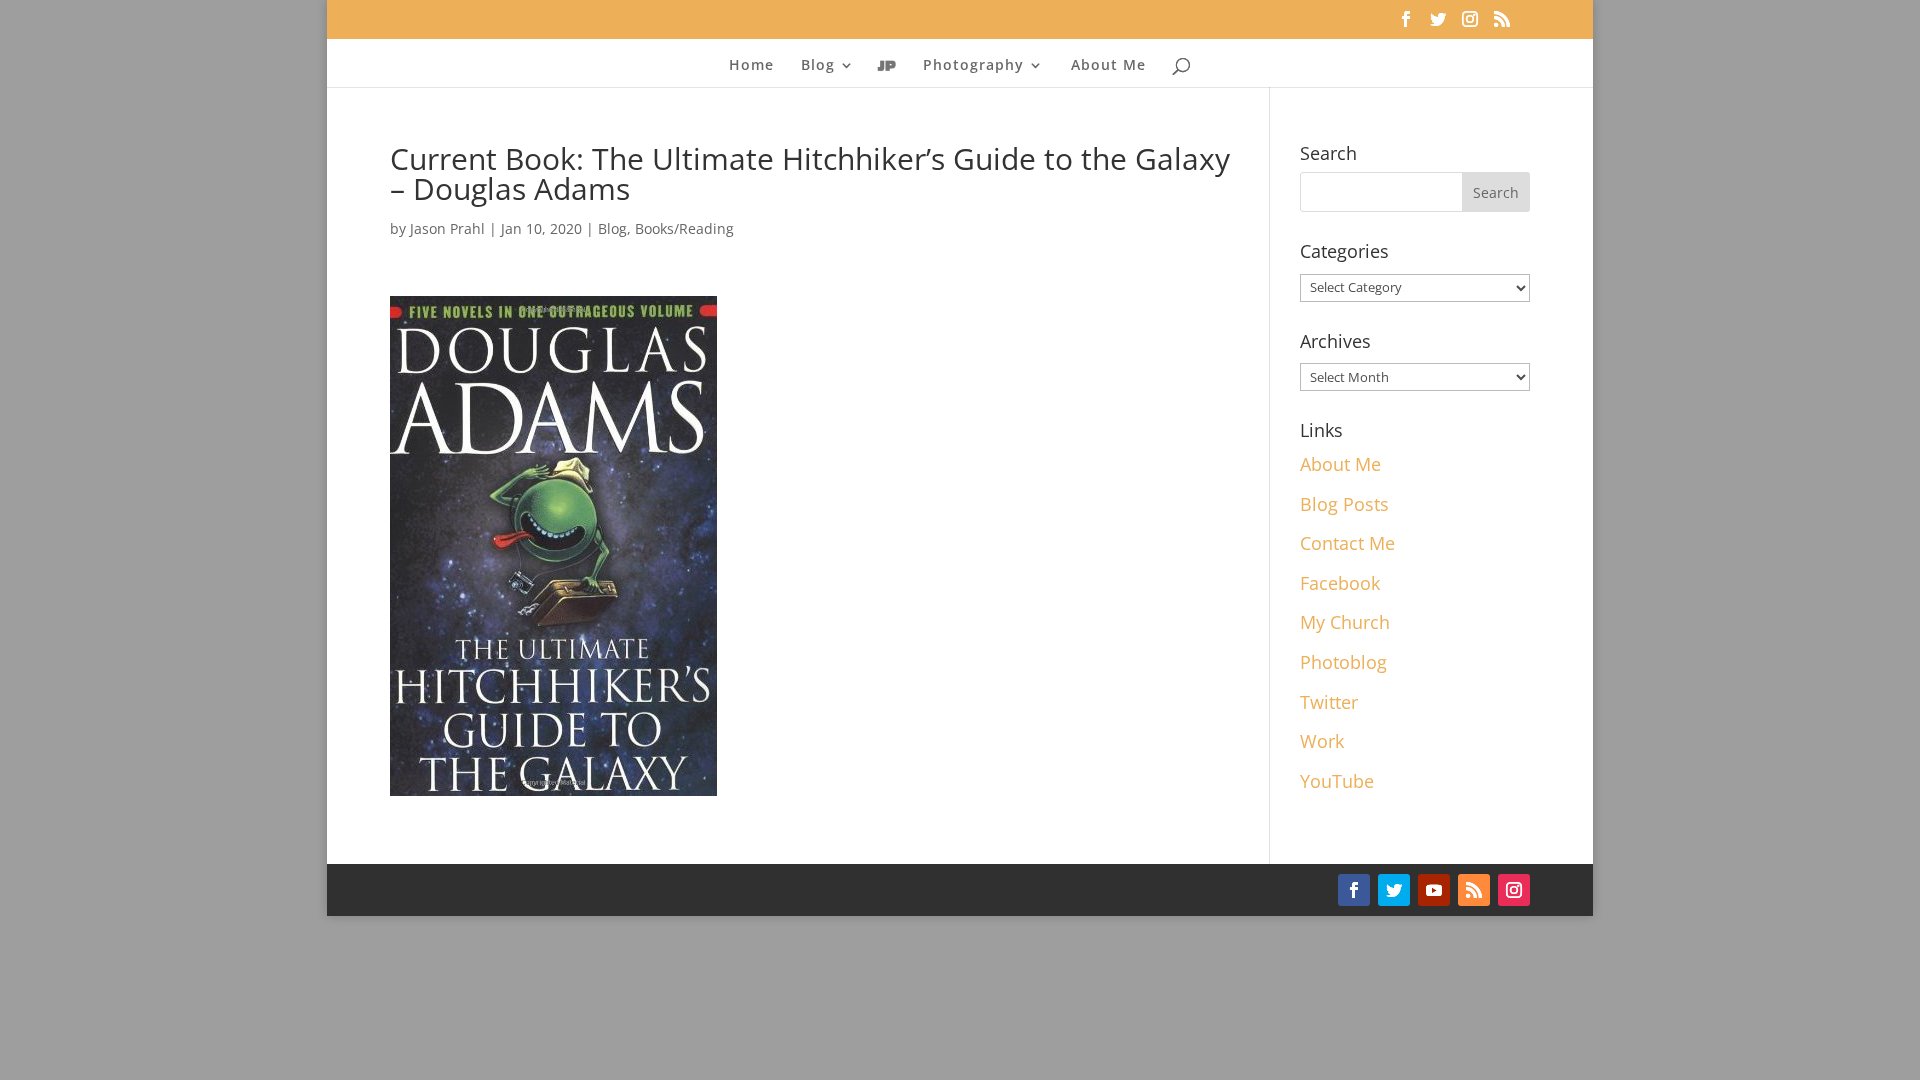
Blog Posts (1344, 504)
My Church (1345, 622)
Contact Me (1347, 543)
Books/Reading (684, 228)
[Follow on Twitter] (1394, 890)
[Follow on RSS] (1474, 890)
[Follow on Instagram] (1514, 890)
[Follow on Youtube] (1434, 890)
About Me (1108, 66)
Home (751, 66)
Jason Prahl (447, 228)
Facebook (1340, 583)
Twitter (1329, 702)
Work (1322, 741)
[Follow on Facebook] (1354, 890)
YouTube (1337, 781)
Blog (612, 228)
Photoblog (1343, 662)
